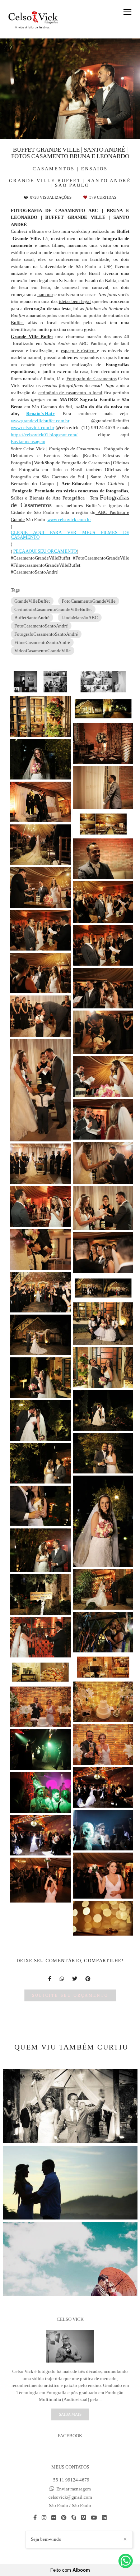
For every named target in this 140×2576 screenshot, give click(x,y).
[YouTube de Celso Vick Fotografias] (94, 2518)
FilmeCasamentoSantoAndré (42, 642)
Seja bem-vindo (46, 2539)
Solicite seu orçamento (70, 1995)
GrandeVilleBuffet (32, 601)
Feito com (70, 2570)
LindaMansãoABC (80, 618)
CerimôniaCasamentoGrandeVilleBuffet (53, 609)
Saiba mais (70, 2414)
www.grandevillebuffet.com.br (40, 421)
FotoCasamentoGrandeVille (89, 601)
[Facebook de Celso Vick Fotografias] (35, 2518)
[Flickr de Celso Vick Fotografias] (54, 2518)
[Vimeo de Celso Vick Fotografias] (83, 2518)
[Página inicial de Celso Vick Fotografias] (33, 19)
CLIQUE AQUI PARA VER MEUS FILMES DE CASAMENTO (70, 535)
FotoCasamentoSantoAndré (41, 626)
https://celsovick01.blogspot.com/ (44, 435)
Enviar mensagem (28, 441)
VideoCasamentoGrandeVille (43, 651)
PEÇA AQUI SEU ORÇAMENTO (45, 551)
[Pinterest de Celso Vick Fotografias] (64, 2518)
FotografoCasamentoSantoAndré (46, 634)
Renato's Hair (40, 413)
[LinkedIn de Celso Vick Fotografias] (104, 2518)
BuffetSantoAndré (32, 618)
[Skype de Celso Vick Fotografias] (74, 2518)
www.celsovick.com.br (32, 427)
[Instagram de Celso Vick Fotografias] (44, 2518)
